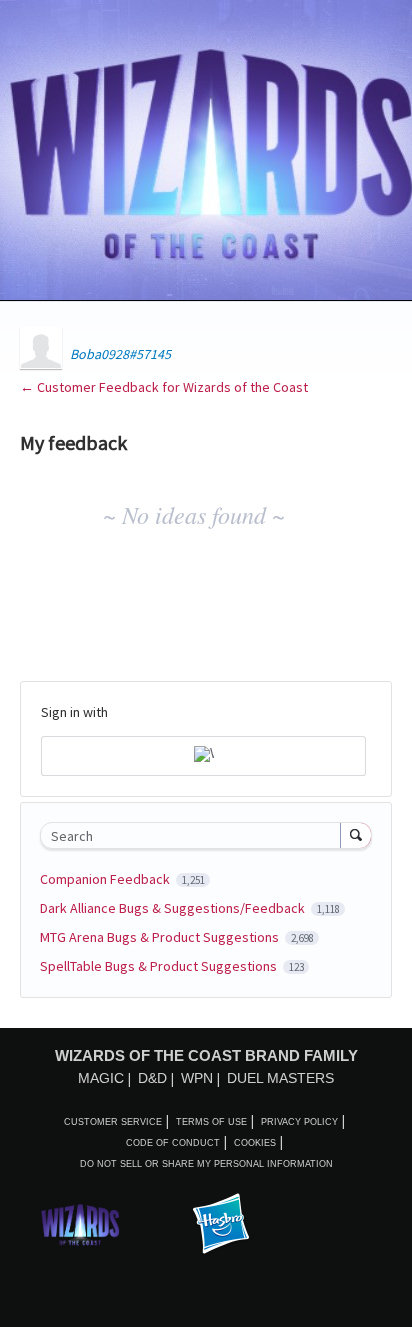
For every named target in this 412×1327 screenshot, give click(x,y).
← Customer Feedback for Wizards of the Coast (164, 387)
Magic (101, 1078)
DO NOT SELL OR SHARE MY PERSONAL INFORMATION (206, 1164)
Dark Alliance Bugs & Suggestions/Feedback (174, 908)
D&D (152, 1078)
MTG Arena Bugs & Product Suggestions (161, 937)
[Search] (356, 835)
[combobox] (195, 835)
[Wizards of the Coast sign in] (203, 756)
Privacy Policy (299, 1122)
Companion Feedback (106, 879)
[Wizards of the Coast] (80, 1224)
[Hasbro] (221, 1225)
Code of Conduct (173, 1143)
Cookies (255, 1143)
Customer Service (113, 1122)
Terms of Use (211, 1122)
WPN (197, 1078)
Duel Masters (280, 1078)
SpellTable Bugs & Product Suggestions (160, 966)
